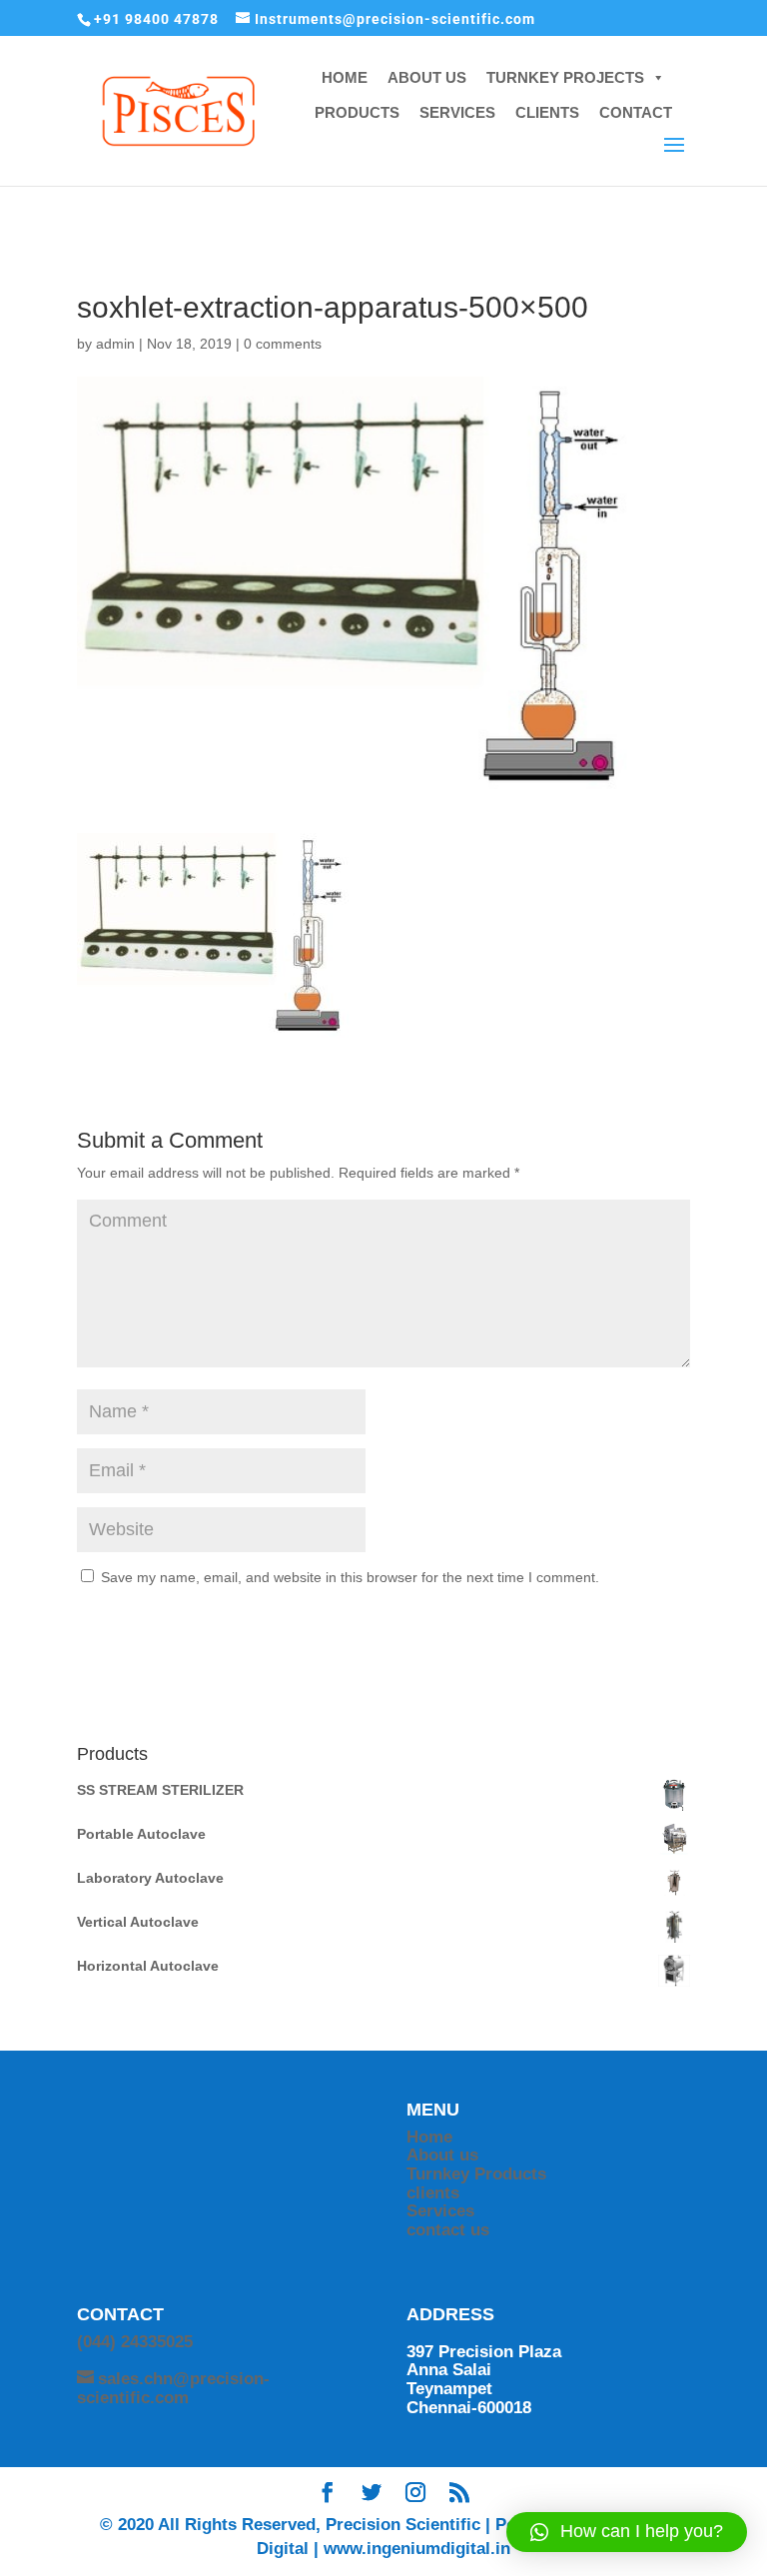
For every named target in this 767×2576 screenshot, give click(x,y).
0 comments (283, 344)
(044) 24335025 (135, 2342)
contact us (448, 2230)
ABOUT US (427, 77)
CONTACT (636, 112)
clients (433, 2193)
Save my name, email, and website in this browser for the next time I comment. (350, 1577)
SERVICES (457, 112)
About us (442, 2155)
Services (440, 2211)
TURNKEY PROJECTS (565, 77)
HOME (345, 77)
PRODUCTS (357, 112)
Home (429, 2137)
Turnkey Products (476, 2174)
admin (115, 344)
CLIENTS (547, 112)
